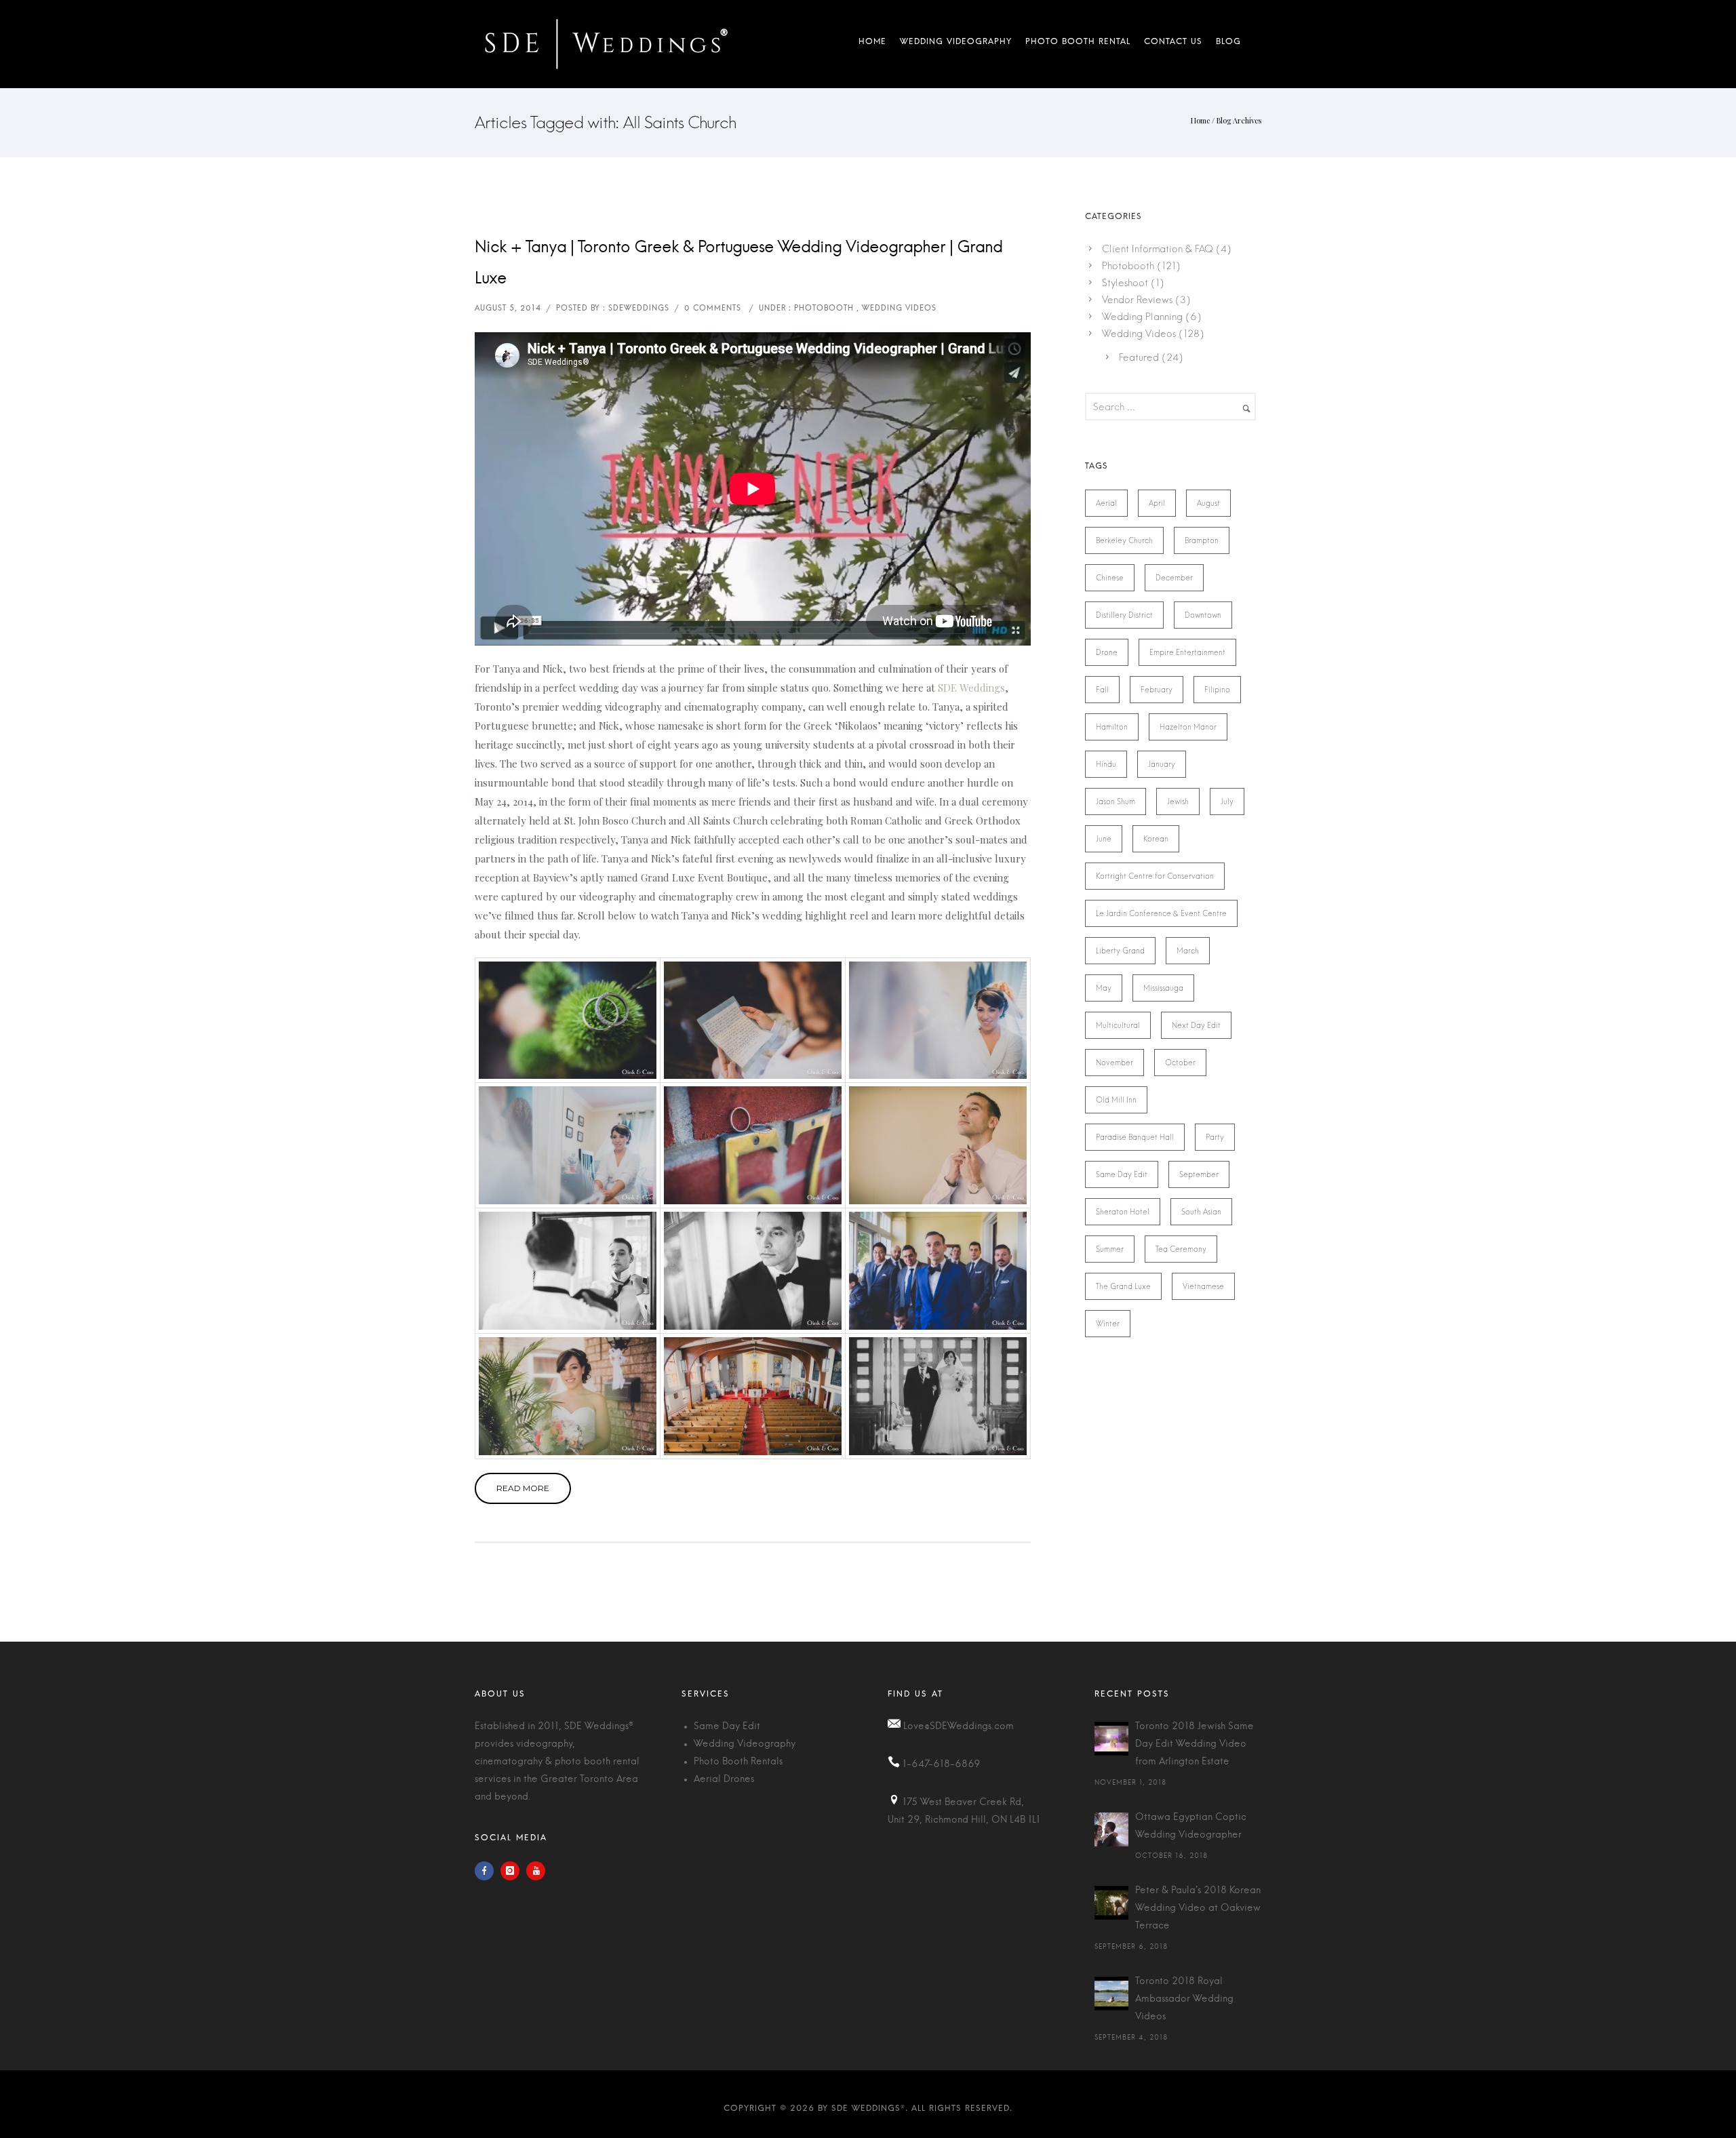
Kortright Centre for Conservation (1155, 876)
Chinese (1110, 578)
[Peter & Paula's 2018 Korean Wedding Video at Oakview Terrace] (1111, 1903)
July (1227, 801)
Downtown (1203, 615)
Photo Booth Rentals (738, 1762)
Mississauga (1163, 988)
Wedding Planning (1142, 317)
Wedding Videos (1139, 334)
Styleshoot (1125, 283)
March (1188, 951)
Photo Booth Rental (1078, 44)
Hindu (1106, 764)
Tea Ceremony (1181, 1249)
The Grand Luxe (1123, 1286)
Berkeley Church (1124, 540)
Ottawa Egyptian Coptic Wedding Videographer (1191, 1826)
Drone (1107, 652)
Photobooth (1128, 266)
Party (1215, 1137)
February (1157, 690)
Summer (1110, 1249)
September (1199, 1174)
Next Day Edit (1196, 1025)
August (1208, 503)
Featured (1139, 357)
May (1104, 988)
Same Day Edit (1122, 1174)
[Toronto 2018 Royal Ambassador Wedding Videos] (1111, 1994)
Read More (523, 1488)
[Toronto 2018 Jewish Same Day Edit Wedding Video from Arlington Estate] (1111, 1739)
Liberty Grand (1120, 951)
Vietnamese (1203, 1286)
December (1174, 578)
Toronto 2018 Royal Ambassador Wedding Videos (1184, 1999)
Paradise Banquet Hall (1135, 1137)
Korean (1156, 839)
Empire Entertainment (1187, 652)
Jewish (1178, 801)
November (1114, 1063)
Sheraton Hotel (1123, 1212)
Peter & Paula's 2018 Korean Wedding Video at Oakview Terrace (1198, 1908)
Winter (1108, 1324)
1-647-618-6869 (942, 1764)
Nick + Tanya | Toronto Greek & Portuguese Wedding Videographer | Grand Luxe (738, 263)
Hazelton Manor (1188, 727)
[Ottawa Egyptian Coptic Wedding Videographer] (1111, 1829)
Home (872, 44)
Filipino (1217, 690)
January (1162, 764)
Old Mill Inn (1116, 1100)
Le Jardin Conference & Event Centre (1161, 913)
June (1104, 839)
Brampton (1202, 540)
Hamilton (1112, 727)
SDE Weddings (971, 688)
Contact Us (1173, 44)
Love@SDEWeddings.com (959, 1726)
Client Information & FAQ (1158, 249)
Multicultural (1118, 1025)
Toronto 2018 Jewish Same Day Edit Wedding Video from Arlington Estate (1195, 1744)
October (1180, 1063)
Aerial (1106, 503)
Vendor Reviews (1137, 300)
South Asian (1201, 1212)
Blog (1225, 44)
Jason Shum (1116, 801)
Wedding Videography (956, 44)
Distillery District (1124, 615)
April (1157, 503)
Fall (1102, 690)
